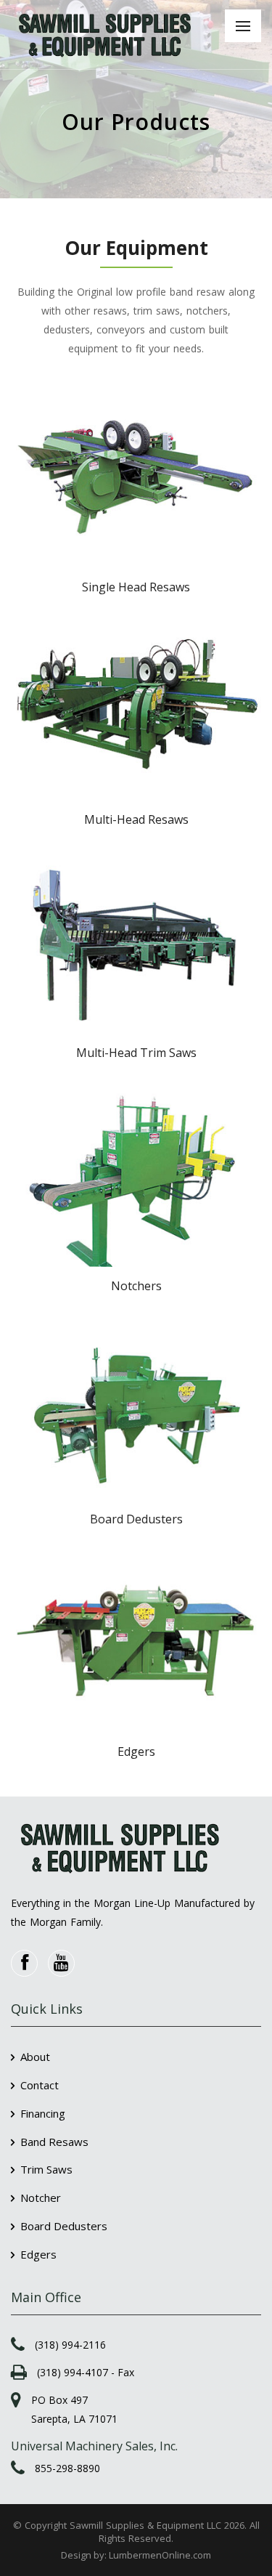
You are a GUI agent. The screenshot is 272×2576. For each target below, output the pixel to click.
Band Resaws (54, 2142)
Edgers (38, 2254)
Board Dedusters (64, 2226)
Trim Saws (46, 2169)
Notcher (41, 2198)
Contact (40, 2085)
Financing (43, 2113)
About (35, 2057)
